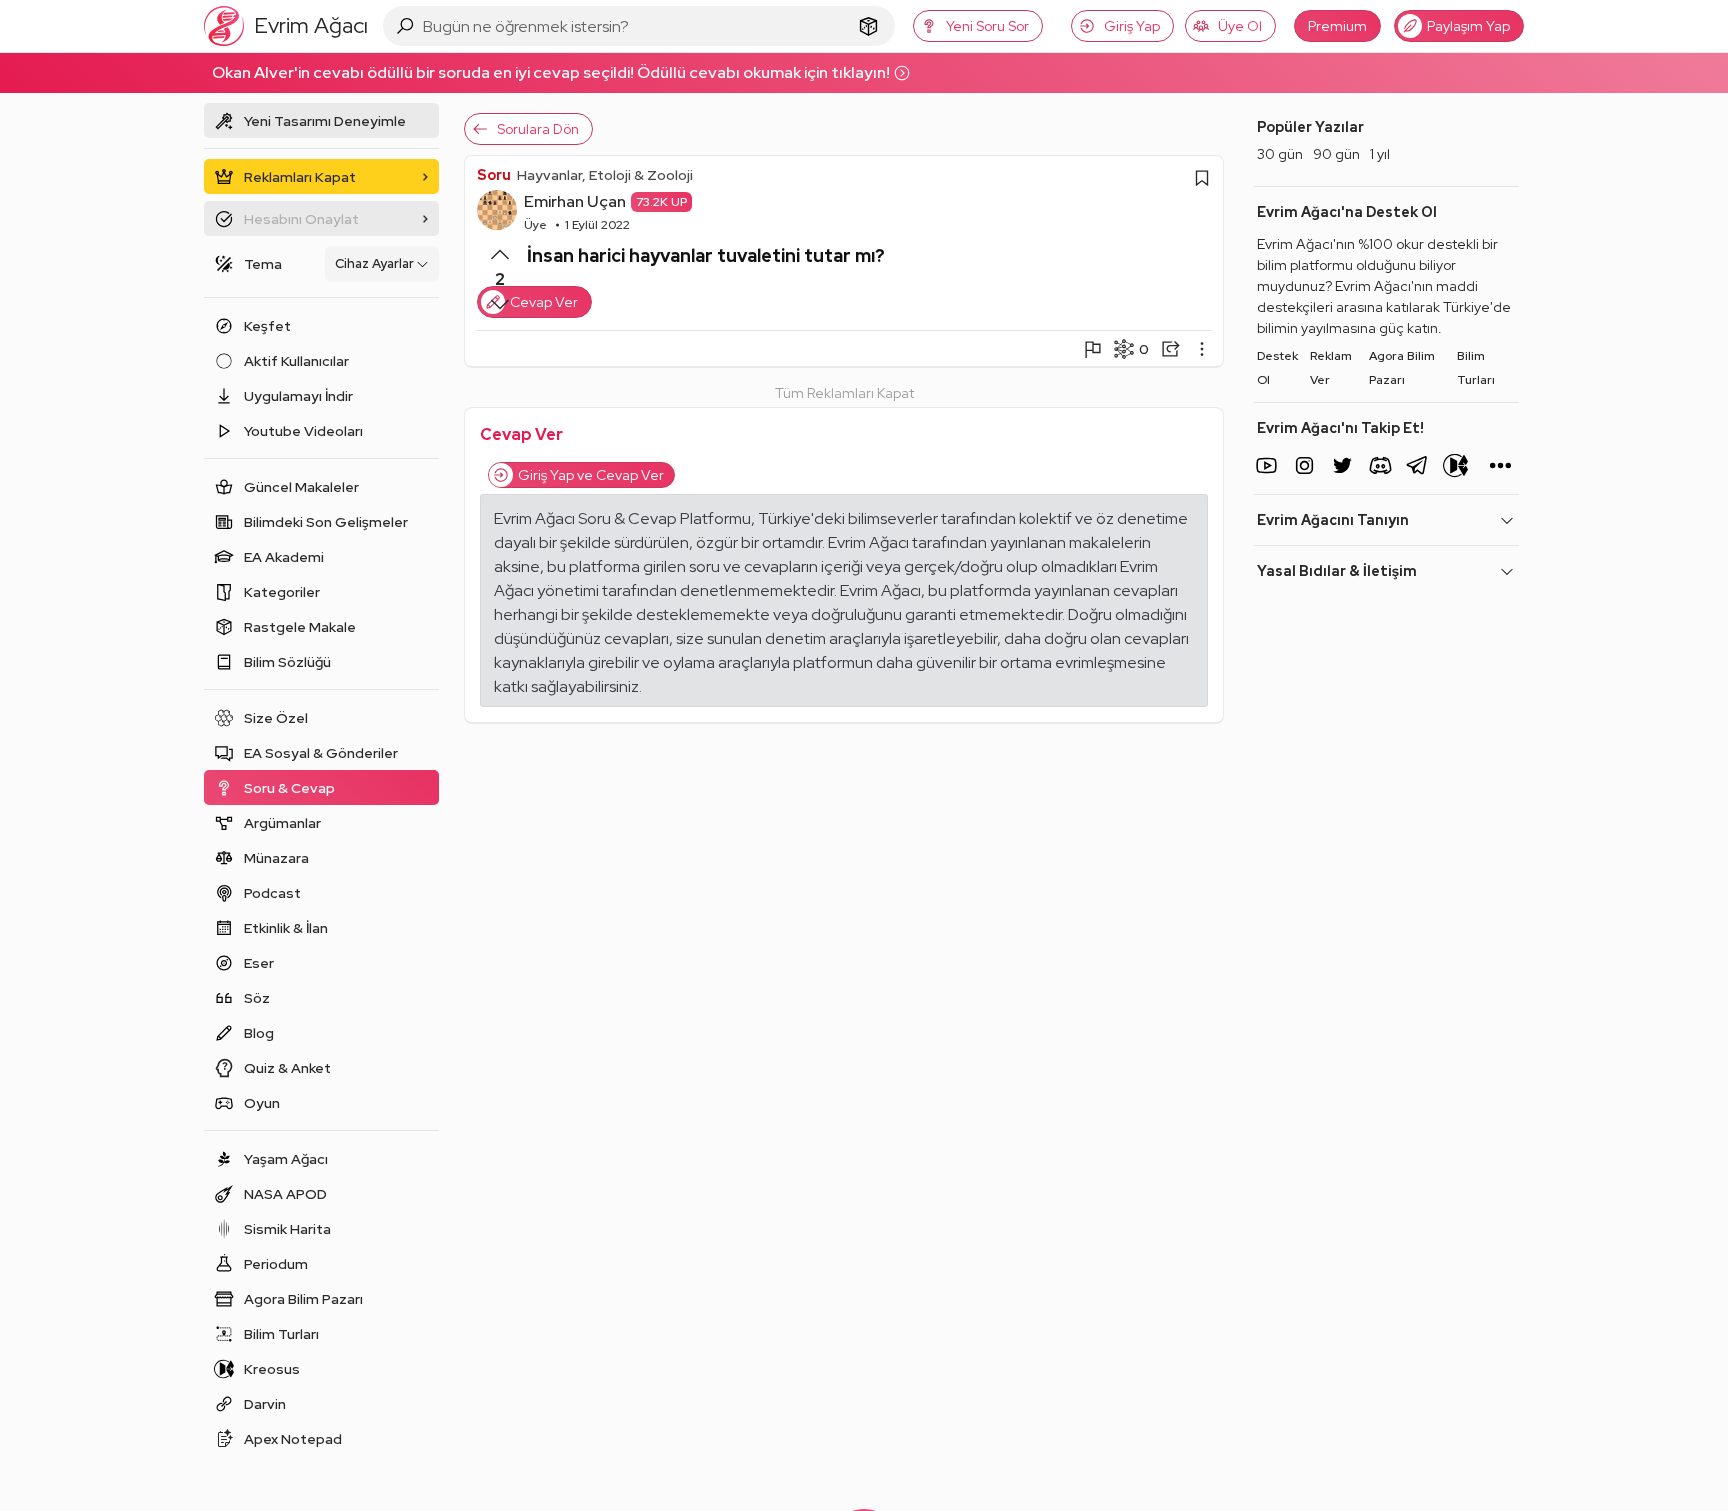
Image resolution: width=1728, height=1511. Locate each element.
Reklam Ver (1331, 368)
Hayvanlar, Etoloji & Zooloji (605, 175)
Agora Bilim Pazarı (1402, 368)
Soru (494, 175)
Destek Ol (1277, 368)
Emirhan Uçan (575, 201)
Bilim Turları (1476, 368)
